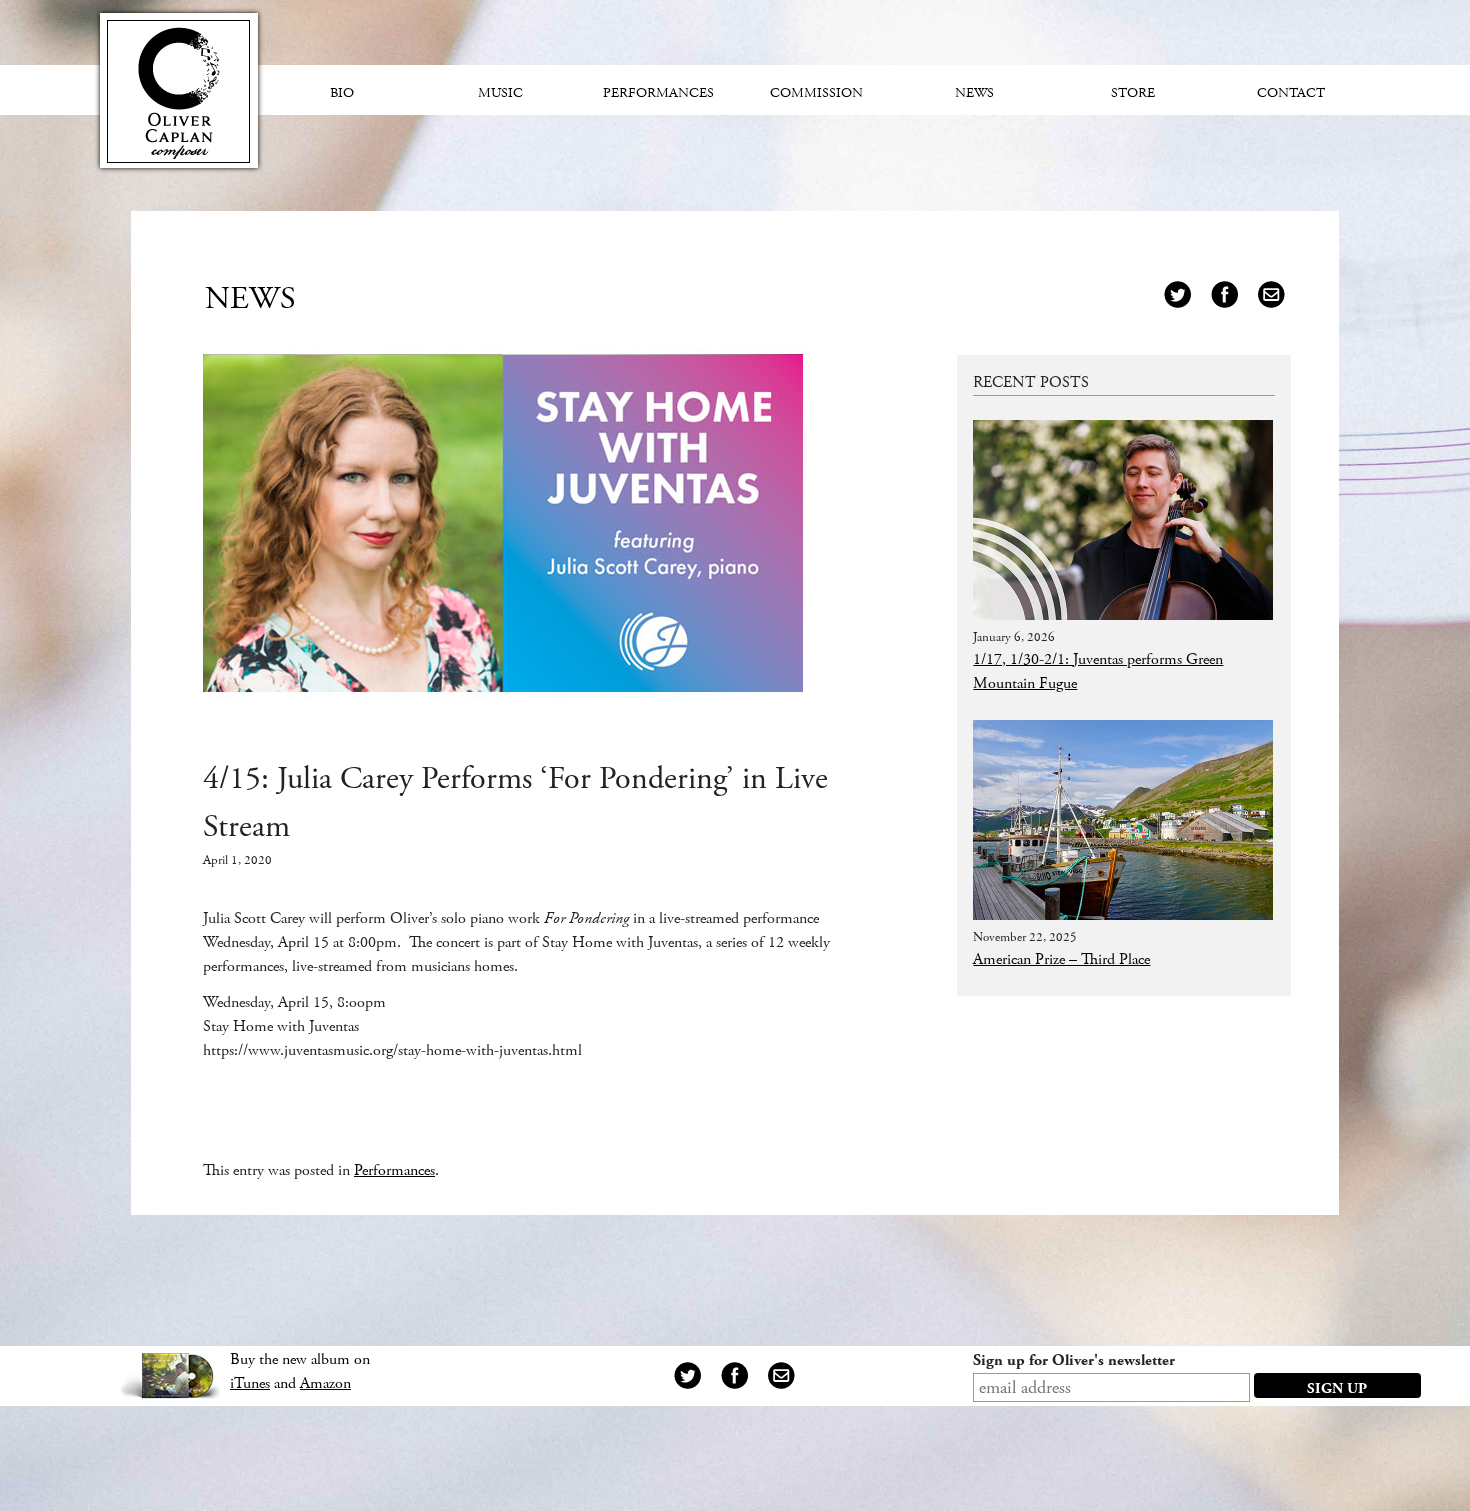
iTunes (250, 1383)
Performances (394, 1170)
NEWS (250, 299)
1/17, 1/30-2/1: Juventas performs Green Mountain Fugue (1098, 671)
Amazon (325, 1383)
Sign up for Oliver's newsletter (1074, 1360)
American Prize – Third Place (1061, 959)
